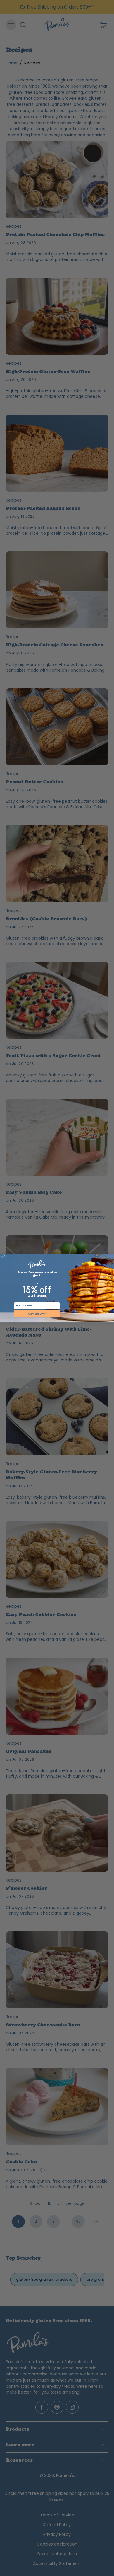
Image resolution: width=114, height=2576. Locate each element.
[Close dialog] (3, 1256)
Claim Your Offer (37, 1314)
